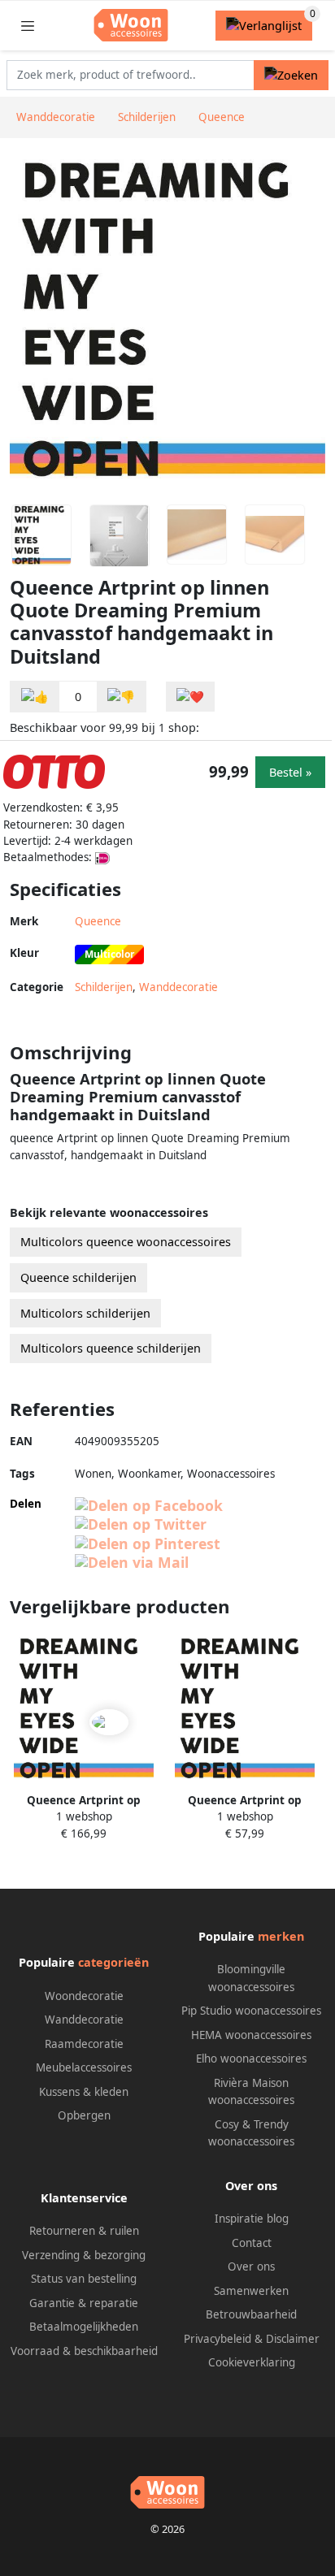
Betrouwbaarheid (251, 2314)
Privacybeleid (218, 2339)
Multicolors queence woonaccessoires (126, 1242)
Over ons (251, 2266)
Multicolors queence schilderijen (111, 1348)
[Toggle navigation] (28, 26)
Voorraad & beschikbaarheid (84, 2351)
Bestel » (290, 772)
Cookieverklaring (252, 2362)
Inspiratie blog (252, 2219)
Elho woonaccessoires (251, 2059)
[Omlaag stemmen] (121, 697)
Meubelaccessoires (84, 2067)
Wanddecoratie (178, 987)
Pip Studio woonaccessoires (251, 2011)
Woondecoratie (84, 1996)
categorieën (113, 1962)
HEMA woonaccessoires (251, 2035)
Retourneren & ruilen (84, 2231)
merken (281, 1936)
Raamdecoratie (84, 2044)
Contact (252, 2243)
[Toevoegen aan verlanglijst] (190, 697)
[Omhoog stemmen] (35, 697)
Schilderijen (104, 987)
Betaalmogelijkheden (84, 2327)
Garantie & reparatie (84, 2303)
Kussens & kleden (84, 2092)
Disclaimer (293, 2339)
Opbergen (84, 2115)
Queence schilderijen (78, 1277)
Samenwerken (251, 2291)
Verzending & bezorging (84, 2255)
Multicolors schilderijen (85, 1313)
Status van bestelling (84, 2279)
